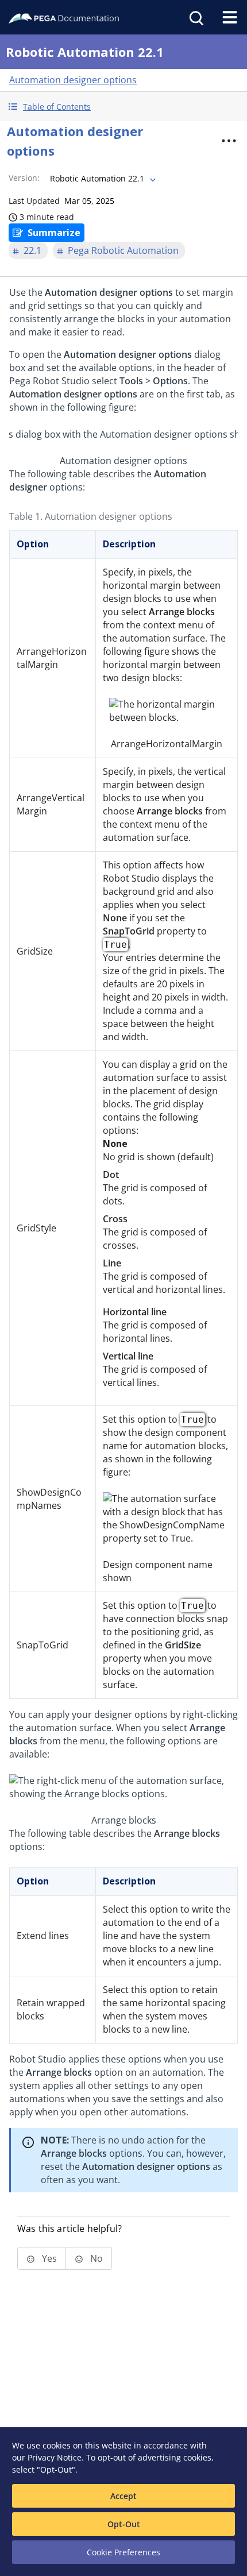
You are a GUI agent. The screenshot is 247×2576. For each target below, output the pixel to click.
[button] (123, 107)
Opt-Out (124, 2524)
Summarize (54, 233)
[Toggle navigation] (230, 17)
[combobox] (102, 179)
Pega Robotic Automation (123, 250)
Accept (123, 2496)
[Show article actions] (229, 141)
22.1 (32, 250)
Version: (24, 178)
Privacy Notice (55, 2457)
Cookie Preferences (123, 2552)
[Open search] (195, 17)
